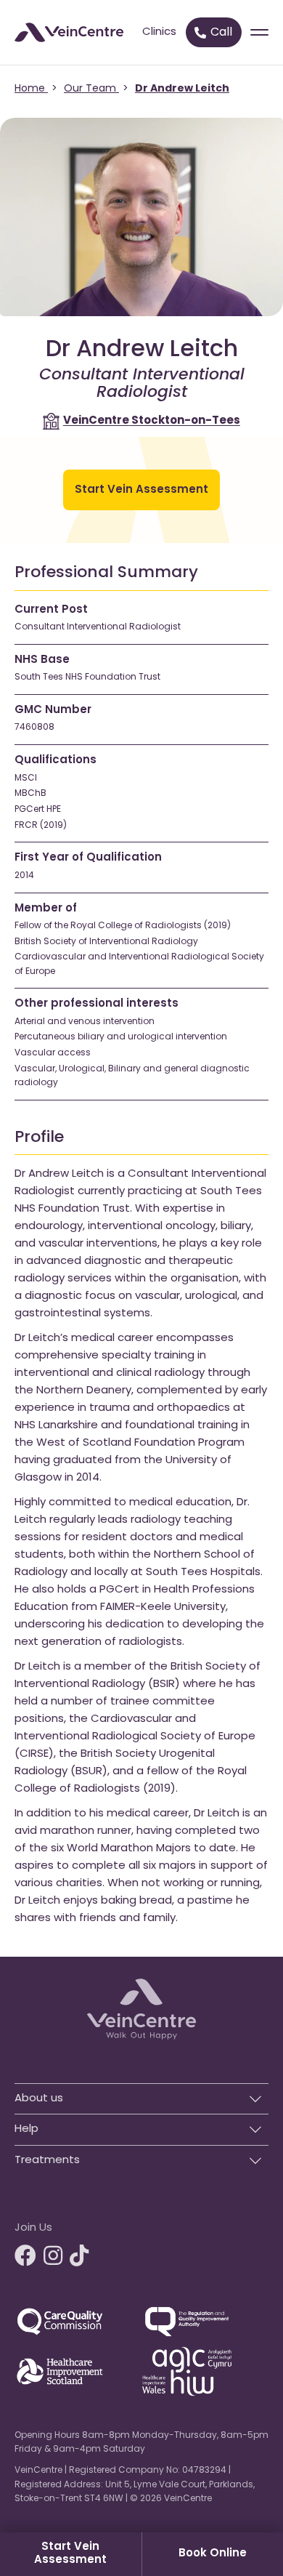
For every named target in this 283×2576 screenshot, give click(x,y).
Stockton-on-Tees (152, 421)
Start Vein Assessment (70, 2554)
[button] (141, 2095)
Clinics (159, 32)
